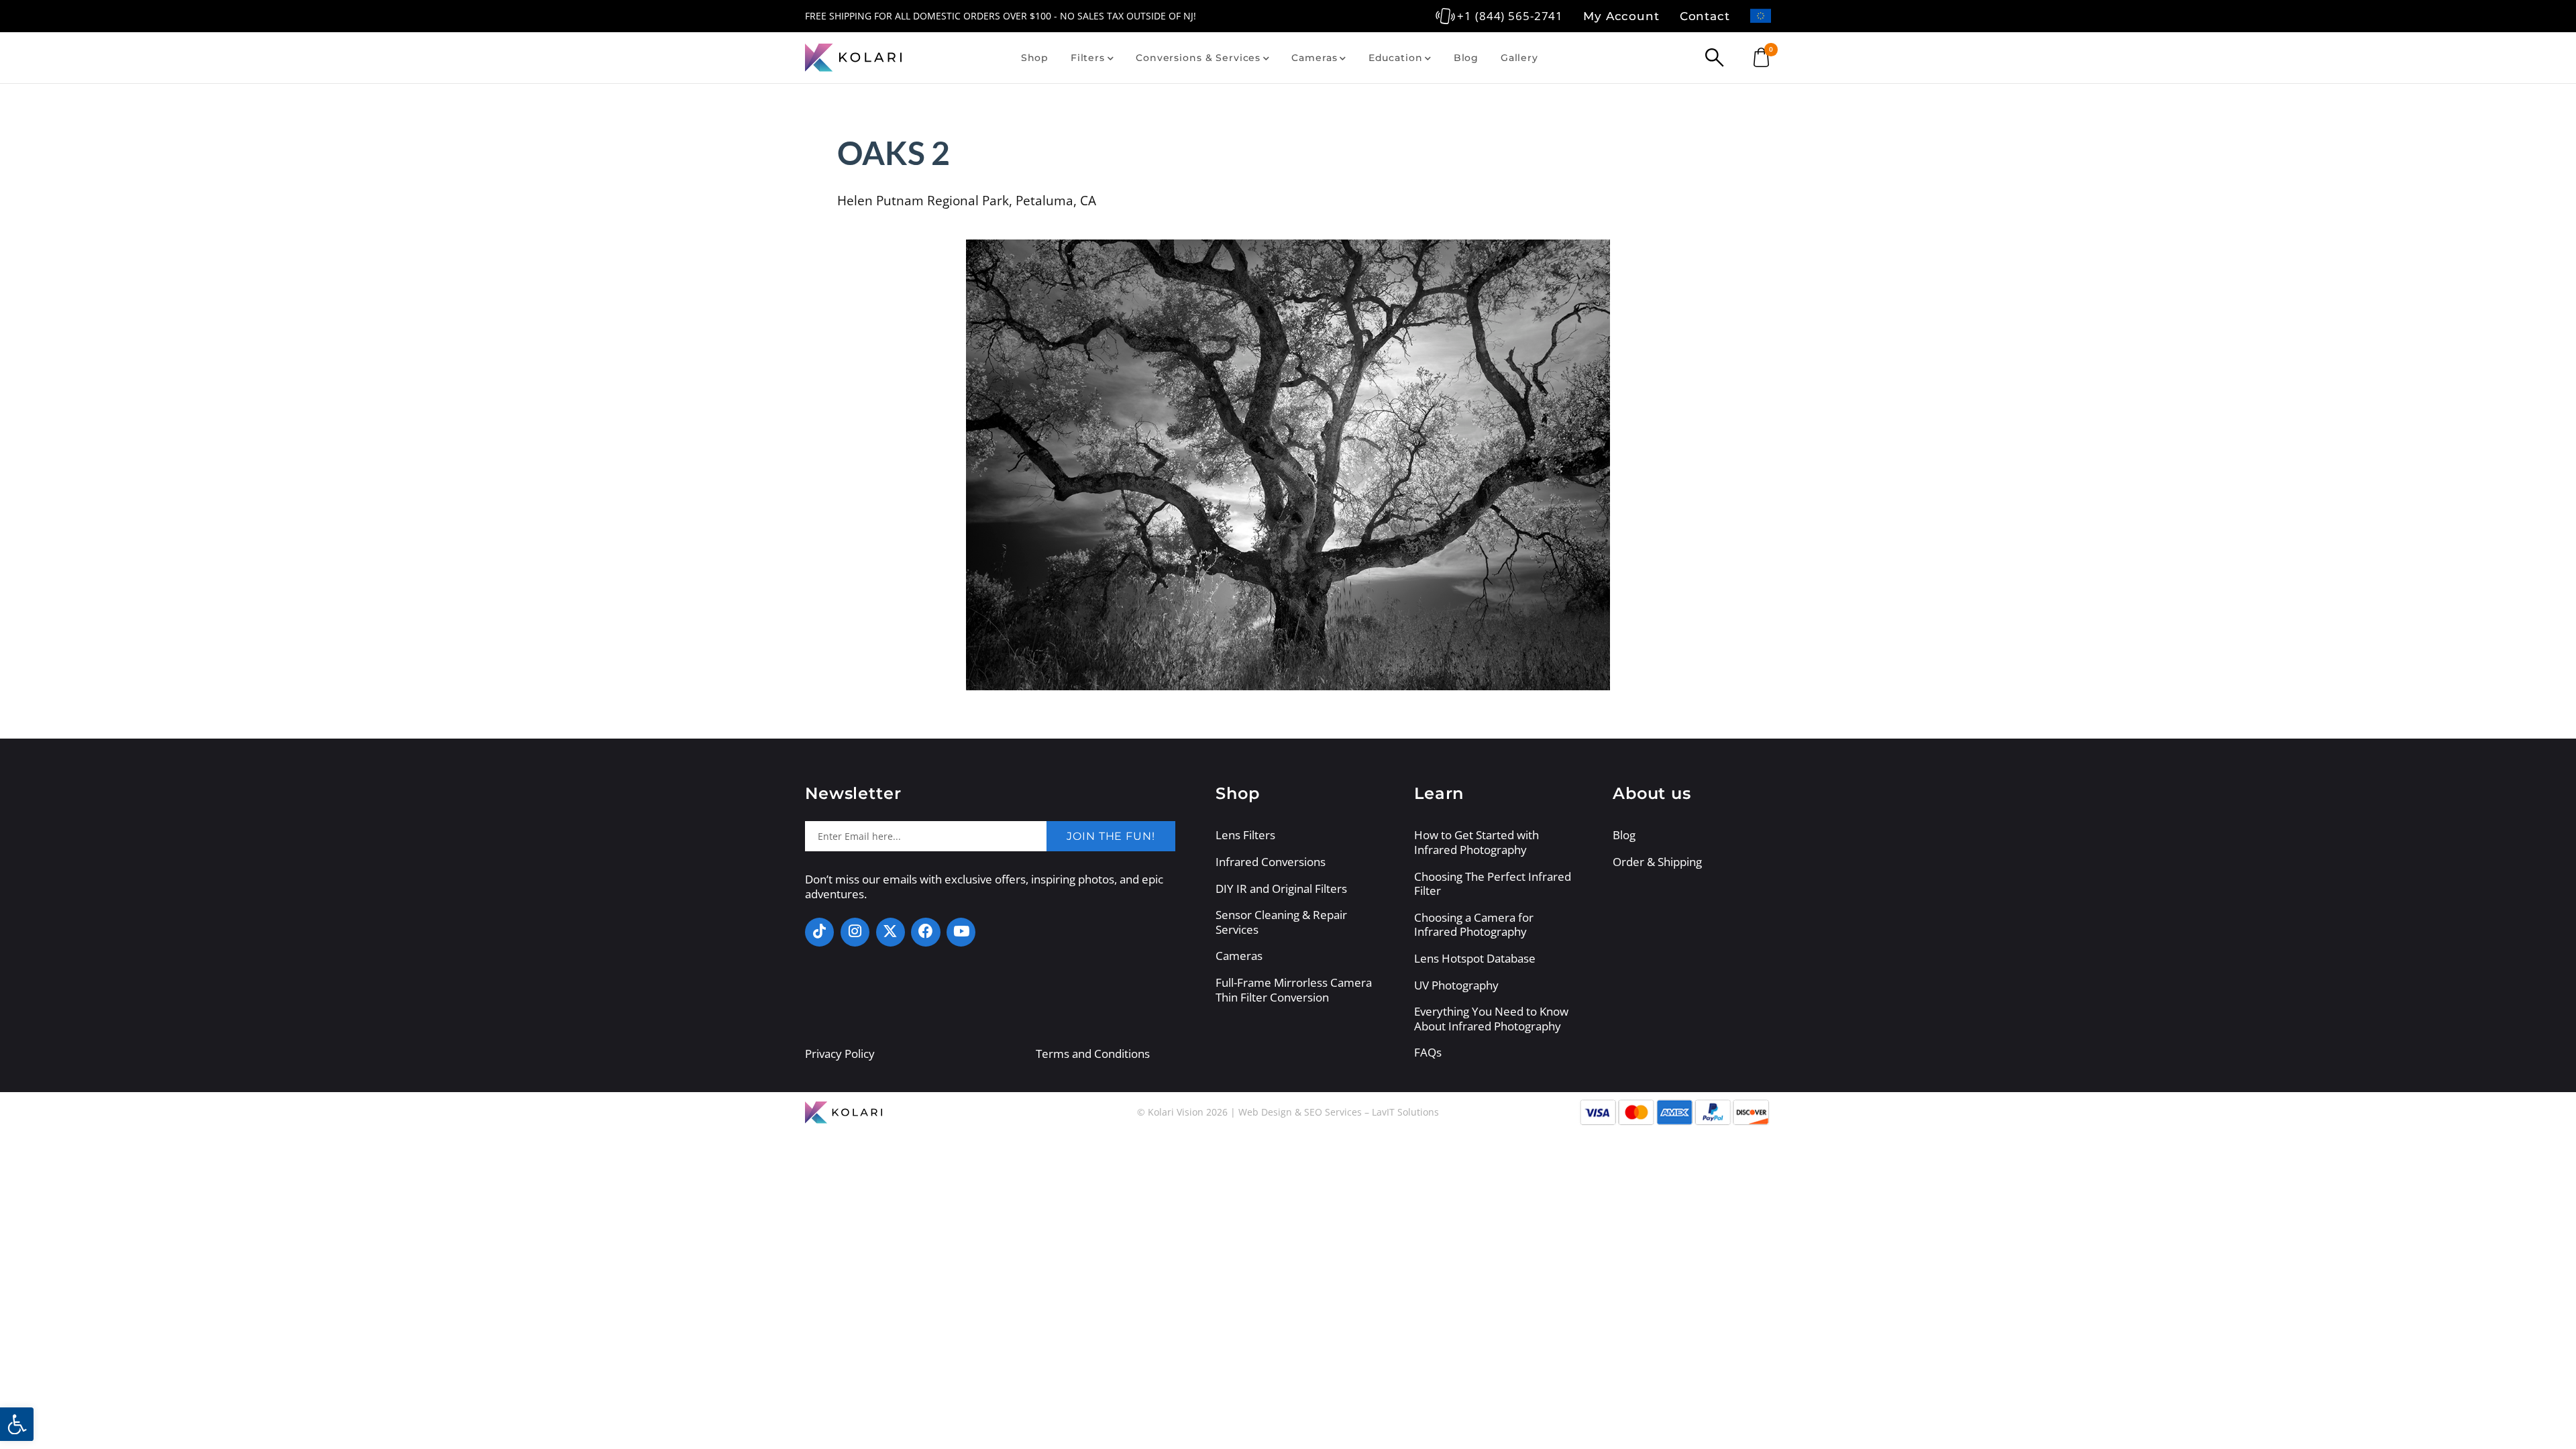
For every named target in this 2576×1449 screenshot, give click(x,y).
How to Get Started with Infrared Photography (1477, 842)
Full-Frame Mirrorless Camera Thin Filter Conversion (1294, 990)
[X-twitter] (891, 932)
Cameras (1314, 58)
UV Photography (1456, 985)
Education (1396, 58)
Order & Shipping (1657, 862)
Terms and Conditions (1093, 1054)
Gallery (1519, 58)
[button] (17, 1424)
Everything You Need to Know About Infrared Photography (1491, 1019)
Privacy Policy (840, 1054)
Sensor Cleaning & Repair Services (1281, 922)
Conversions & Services (1198, 58)
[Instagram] (855, 932)
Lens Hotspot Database (1475, 959)
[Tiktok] (819, 932)
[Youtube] (961, 932)
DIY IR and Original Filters (1281, 889)
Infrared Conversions (1271, 862)
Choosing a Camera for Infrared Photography (1474, 925)
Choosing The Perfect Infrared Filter (1493, 884)
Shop (1035, 58)
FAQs (1428, 1053)
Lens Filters (1245, 835)
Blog (1466, 58)
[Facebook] (925, 932)
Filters (1088, 58)
